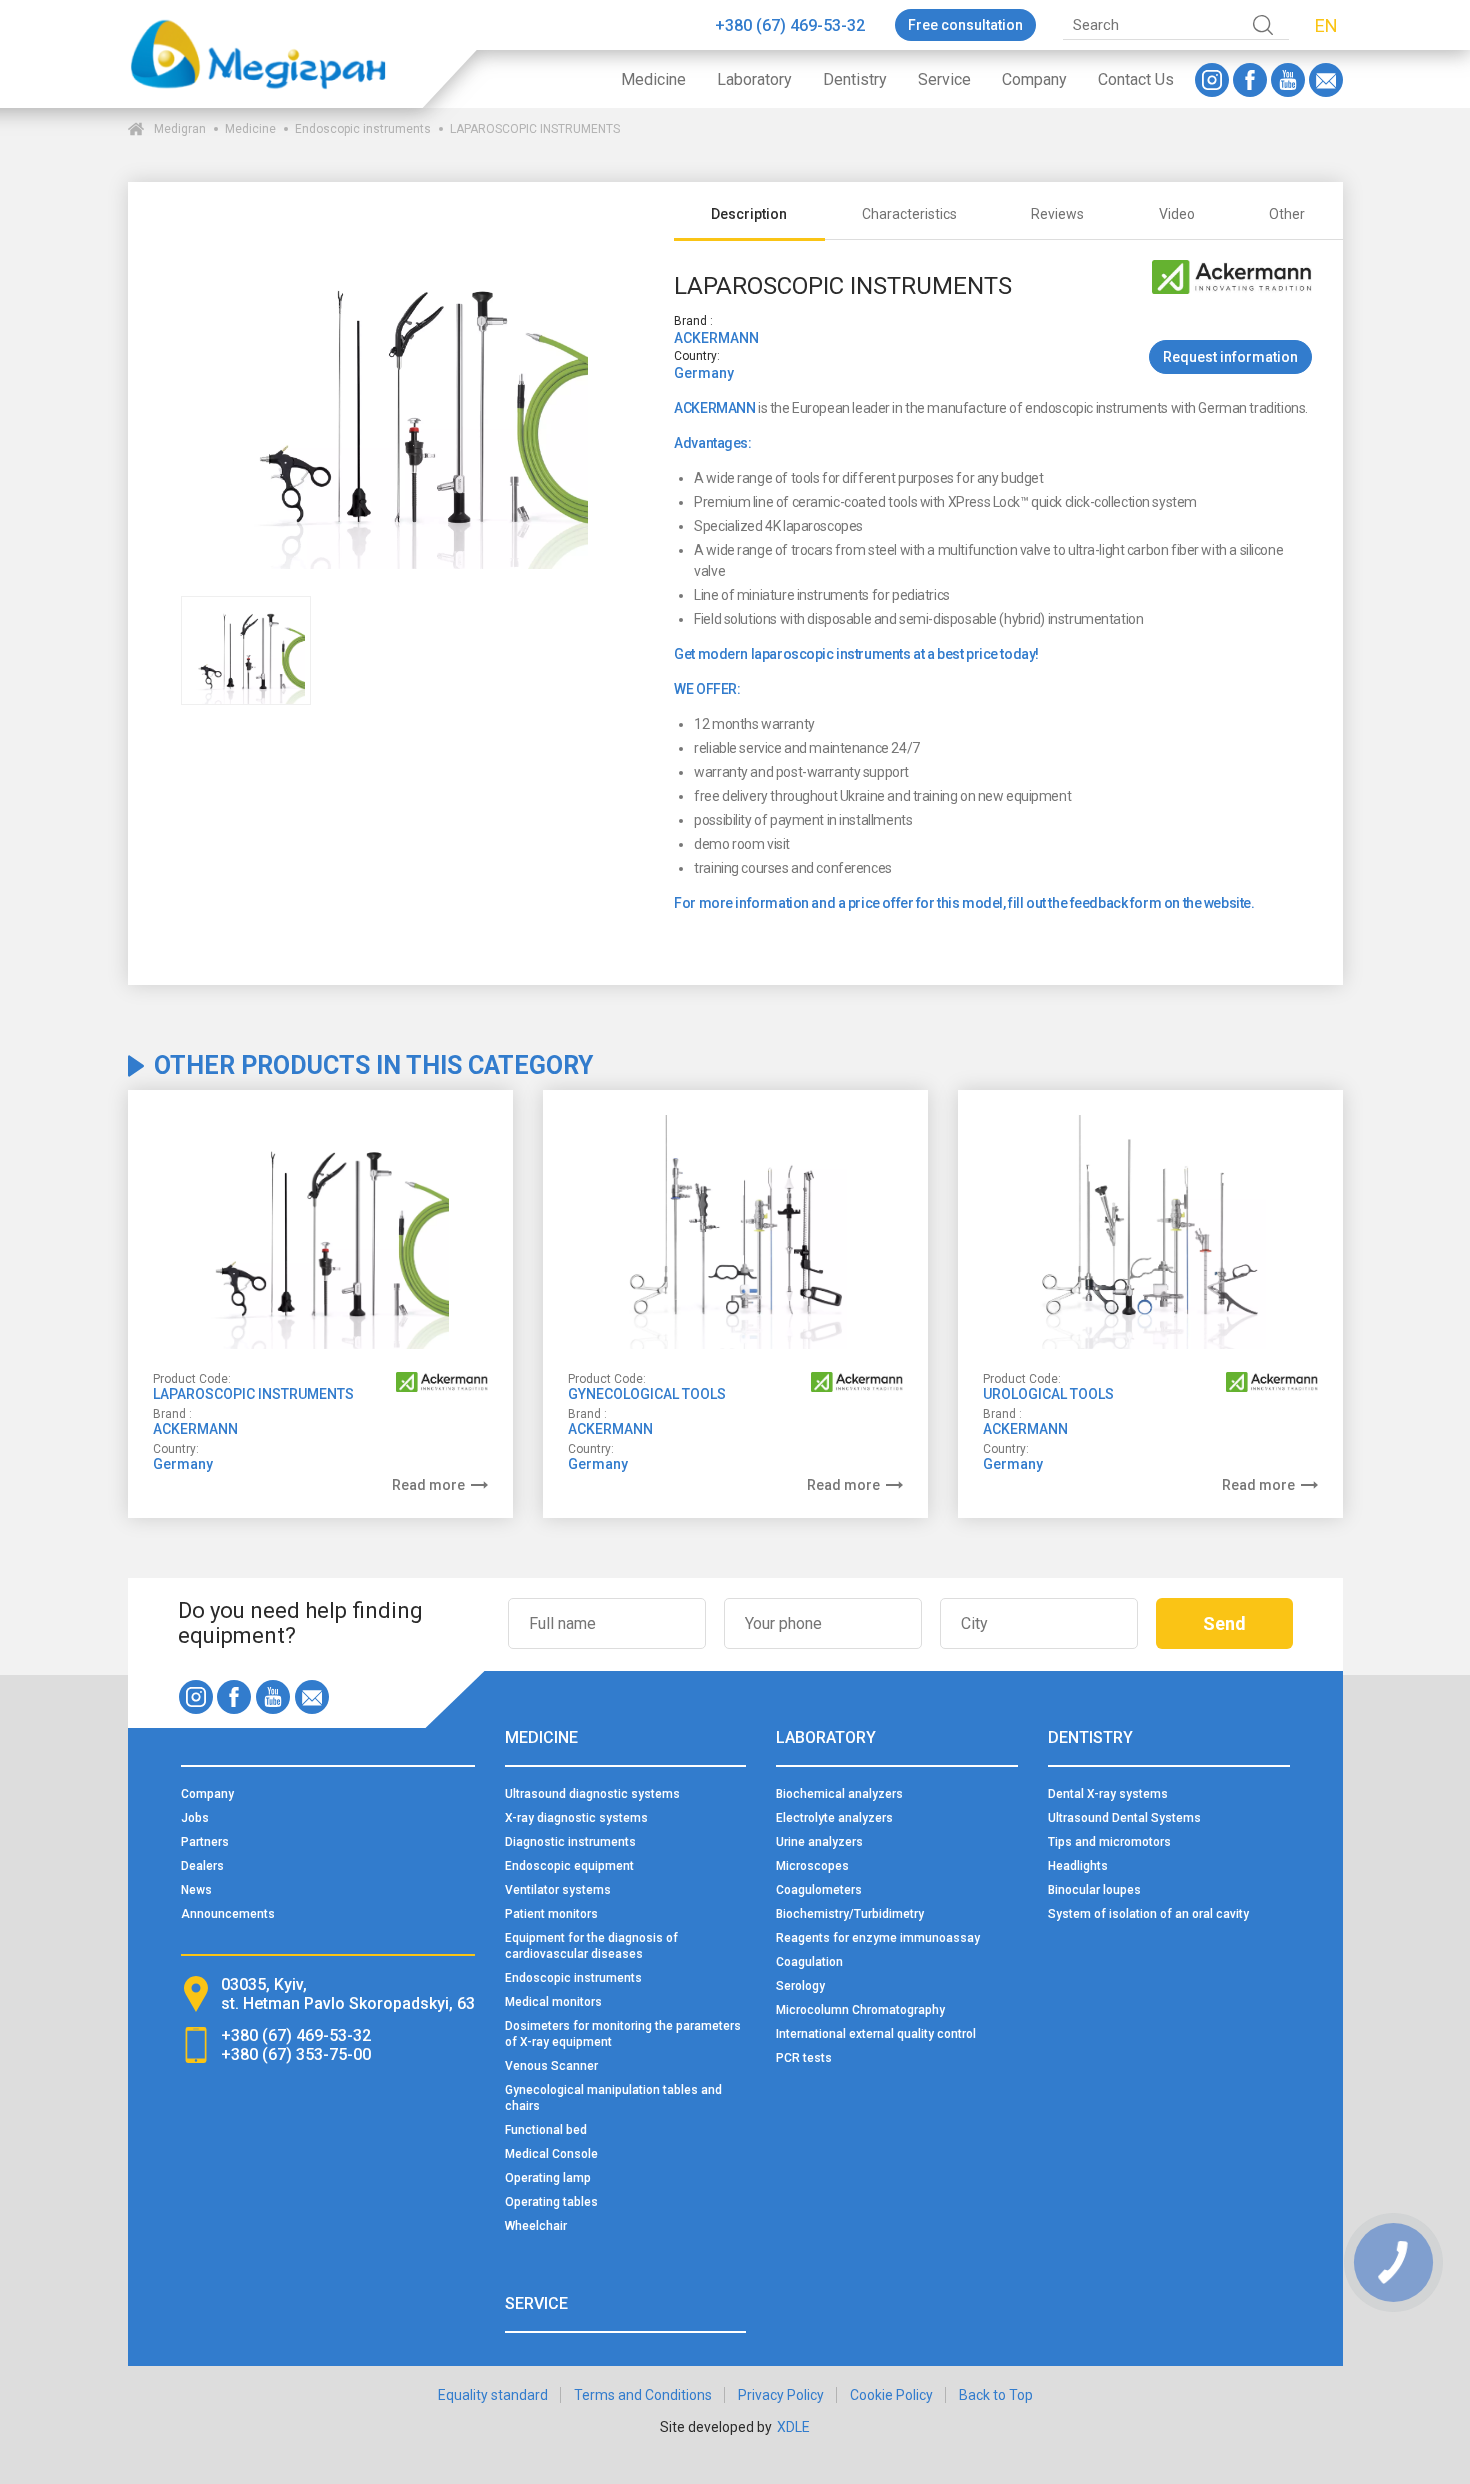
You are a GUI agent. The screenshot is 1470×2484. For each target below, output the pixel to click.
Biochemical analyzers (839, 1794)
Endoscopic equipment (569, 1866)
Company (1034, 79)
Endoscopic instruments (363, 129)
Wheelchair (536, 2226)
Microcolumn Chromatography (860, 2010)
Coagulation (809, 1962)
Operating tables (551, 2202)
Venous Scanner (551, 2066)
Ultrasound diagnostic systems (592, 1794)
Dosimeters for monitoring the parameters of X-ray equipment (623, 2034)
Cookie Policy (891, 2395)
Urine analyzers (819, 1842)
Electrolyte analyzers (834, 1818)
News (196, 1890)
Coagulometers (819, 1890)
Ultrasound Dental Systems (1124, 1818)
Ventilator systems (558, 1890)
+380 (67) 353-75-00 (296, 2054)
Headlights (1078, 1866)
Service (944, 79)
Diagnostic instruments (570, 1842)
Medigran (180, 129)
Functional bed (546, 2130)
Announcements (228, 1914)
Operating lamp (548, 2178)
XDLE (793, 2427)
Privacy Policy (781, 2395)
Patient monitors (551, 1914)
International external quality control (876, 2034)
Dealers (202, 1866)
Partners (205, 1842)
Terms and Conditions (643, 2395)
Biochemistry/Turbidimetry (850, 1914)
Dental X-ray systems (1108, 1794)
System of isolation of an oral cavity (1148, 1914)
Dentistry (855, 79)
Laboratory (754, 79)
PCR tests (804, 2058)
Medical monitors (553, 2002)
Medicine (653, 79)
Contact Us (1136, 79)
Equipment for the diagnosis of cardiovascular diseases (591, 1946)
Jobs (195, 1818)
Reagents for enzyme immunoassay (878, 1938)
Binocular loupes (1094, 1890)
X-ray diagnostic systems (576, 1818)
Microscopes (812, 1866)
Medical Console (551, 2154)
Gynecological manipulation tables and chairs (613, 2098)
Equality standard (493, 2395)
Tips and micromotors (1109, 1842)
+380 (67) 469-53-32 (790, 25)
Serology (800, 1986)
